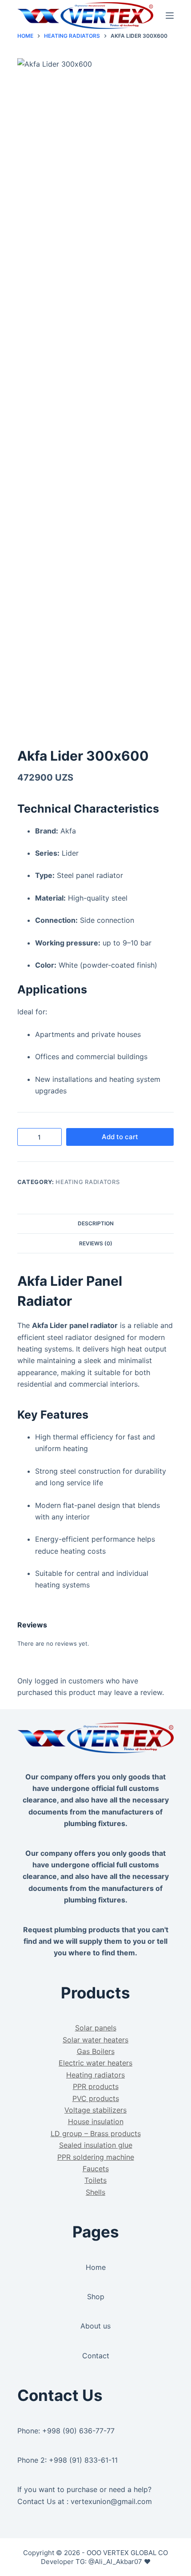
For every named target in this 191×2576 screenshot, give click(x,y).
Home (96, 2267)
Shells (95, 2192)
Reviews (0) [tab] (96, 1243)
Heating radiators (88, 1182)
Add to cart (120, 1137)
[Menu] (170, 16)
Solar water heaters (95, 2040)
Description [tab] (96, 1223)
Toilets (95, 2180)
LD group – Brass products (96, 2133)
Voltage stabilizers (95, 2110)
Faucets (96, 2169)
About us (95, 2326)
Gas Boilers (96, 2051)
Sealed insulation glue (96, 2145)
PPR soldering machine (96, 2157)
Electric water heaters (95, 2063)
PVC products (96, 2098)
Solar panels (96, 2028)
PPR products (96, 2086)
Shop (96, 2297)
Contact (96, 2356)
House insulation (96, 2121)
